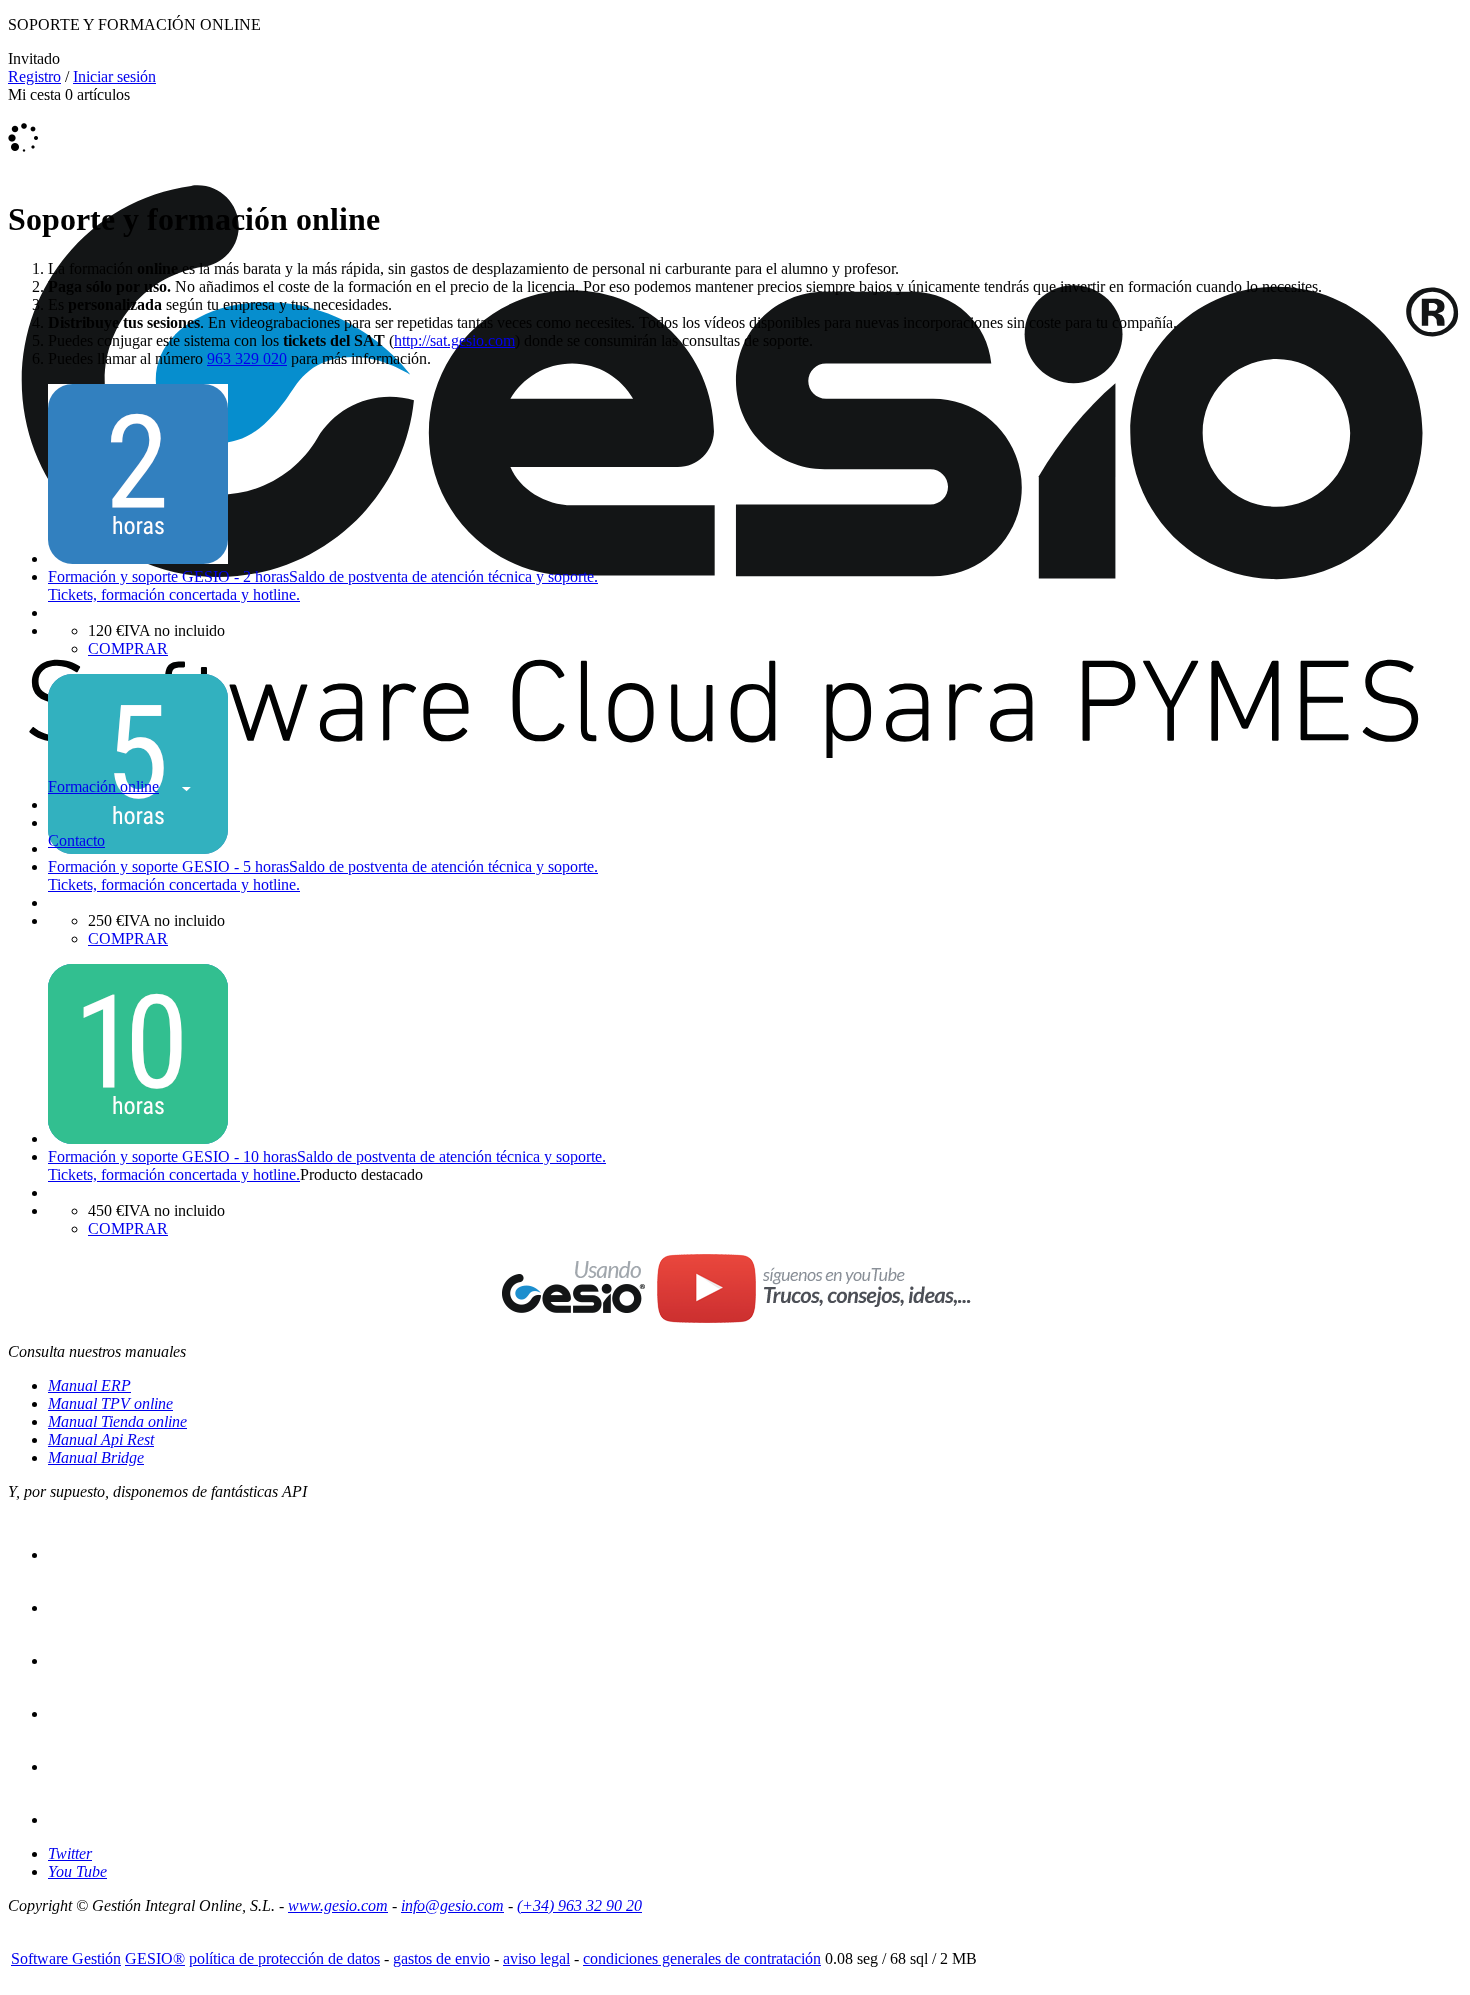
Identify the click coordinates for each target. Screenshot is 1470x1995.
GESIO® (155, 1958)
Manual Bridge (96, 1457)
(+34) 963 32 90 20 (579, 1905)
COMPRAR (128, 648)
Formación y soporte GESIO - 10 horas (172, 1156)
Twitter (70, 1853)
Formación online (103, 786)
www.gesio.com (338, 1905)
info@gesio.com (452, 1905)
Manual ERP (89, 1385)
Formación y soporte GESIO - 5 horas (168, 866)
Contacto (76, 840)
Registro (34, 76)
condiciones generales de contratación (702, 1958)
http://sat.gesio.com (454, 340)
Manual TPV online (110, 1403)
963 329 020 (247, 358)
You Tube (77, 1871)
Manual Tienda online (117, 1421)
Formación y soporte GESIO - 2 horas (168, 576)
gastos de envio (441, 1958)
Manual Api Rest (101, 1439)
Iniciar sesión (114, 76)
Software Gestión (66, 1958)
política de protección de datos (284, 1958)
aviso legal (536, 1958)
